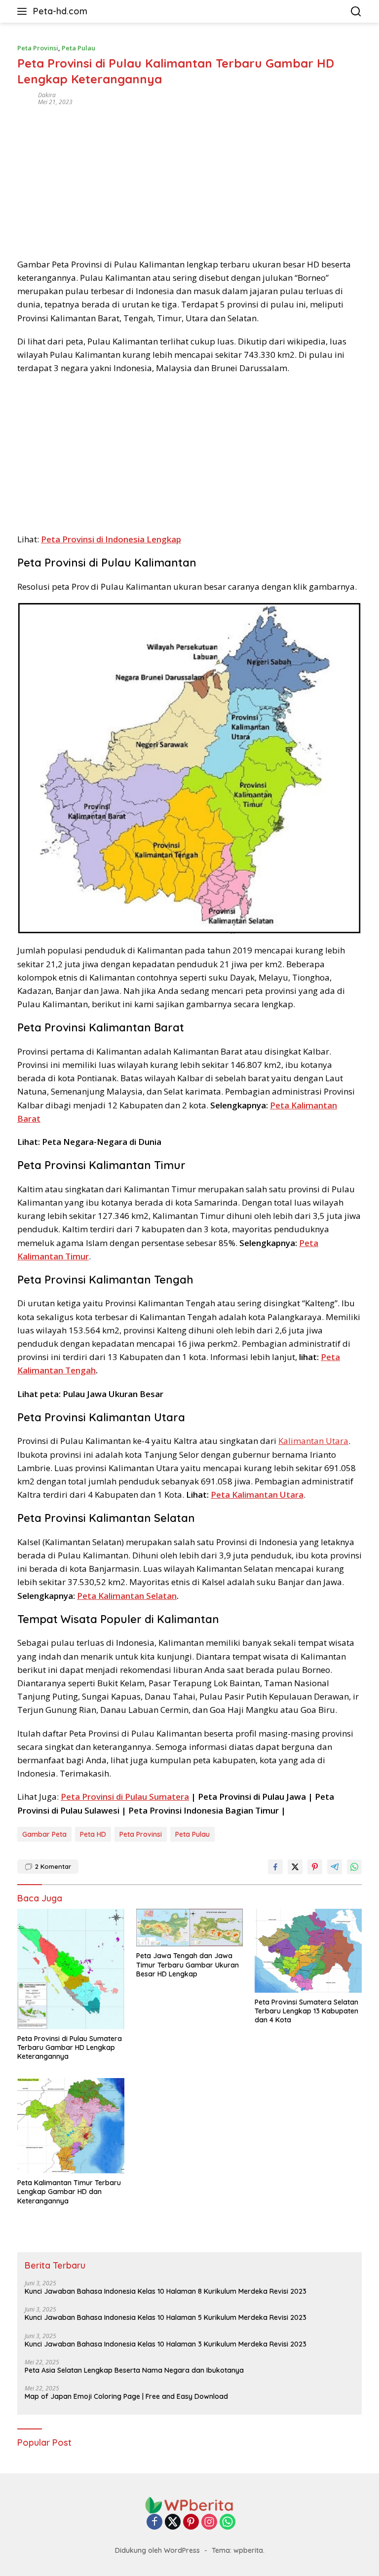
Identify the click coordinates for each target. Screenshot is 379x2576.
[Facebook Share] (275, 1867)
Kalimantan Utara (313, 1441)
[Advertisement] (189, 179)
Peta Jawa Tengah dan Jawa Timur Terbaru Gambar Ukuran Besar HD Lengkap (188, 1965)
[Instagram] (209, 2522)
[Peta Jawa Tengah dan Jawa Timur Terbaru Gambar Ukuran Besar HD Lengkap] (190, 1928)
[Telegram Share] (335, 1867)
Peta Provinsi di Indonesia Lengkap (111, 539)
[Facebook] (154, 2522)
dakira (47, 95)
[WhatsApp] (227, 2522)
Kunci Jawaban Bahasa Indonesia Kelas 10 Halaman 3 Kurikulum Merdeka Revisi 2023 (166, 2344)
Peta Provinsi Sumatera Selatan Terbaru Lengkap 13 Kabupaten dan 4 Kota (306, 2011)
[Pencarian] (356, 12)
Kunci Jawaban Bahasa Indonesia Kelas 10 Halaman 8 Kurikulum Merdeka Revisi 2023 (166, 2291)
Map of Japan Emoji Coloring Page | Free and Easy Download (126, 2396)
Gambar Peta (44, 1834)
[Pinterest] (191, 2522)
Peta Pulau (78, 48)
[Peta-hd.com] (189, 2505)
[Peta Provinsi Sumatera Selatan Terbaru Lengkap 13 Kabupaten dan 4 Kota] (308, 1951)
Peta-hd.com (60, 11)
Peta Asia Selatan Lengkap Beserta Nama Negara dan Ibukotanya (134, 2370)
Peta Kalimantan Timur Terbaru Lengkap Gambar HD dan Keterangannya (69, 2192)
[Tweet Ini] (295, 1867)
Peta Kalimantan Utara (257, 1495)
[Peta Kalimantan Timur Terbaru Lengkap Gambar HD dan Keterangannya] (71, 2126)
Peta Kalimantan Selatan (127, 1596)
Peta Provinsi (38, 48)
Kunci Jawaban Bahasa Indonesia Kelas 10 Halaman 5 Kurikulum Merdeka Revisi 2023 (166, 2317)
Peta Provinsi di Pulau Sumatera (125, 1797)
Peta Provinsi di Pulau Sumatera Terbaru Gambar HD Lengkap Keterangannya (70, 2047)
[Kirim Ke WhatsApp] (354, 1867)
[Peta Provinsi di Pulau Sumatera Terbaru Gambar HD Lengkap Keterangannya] (71, 1969)
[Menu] (24, 11)
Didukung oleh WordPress (157, 2550)
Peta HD (93, 1834)
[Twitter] (173, 2522)
